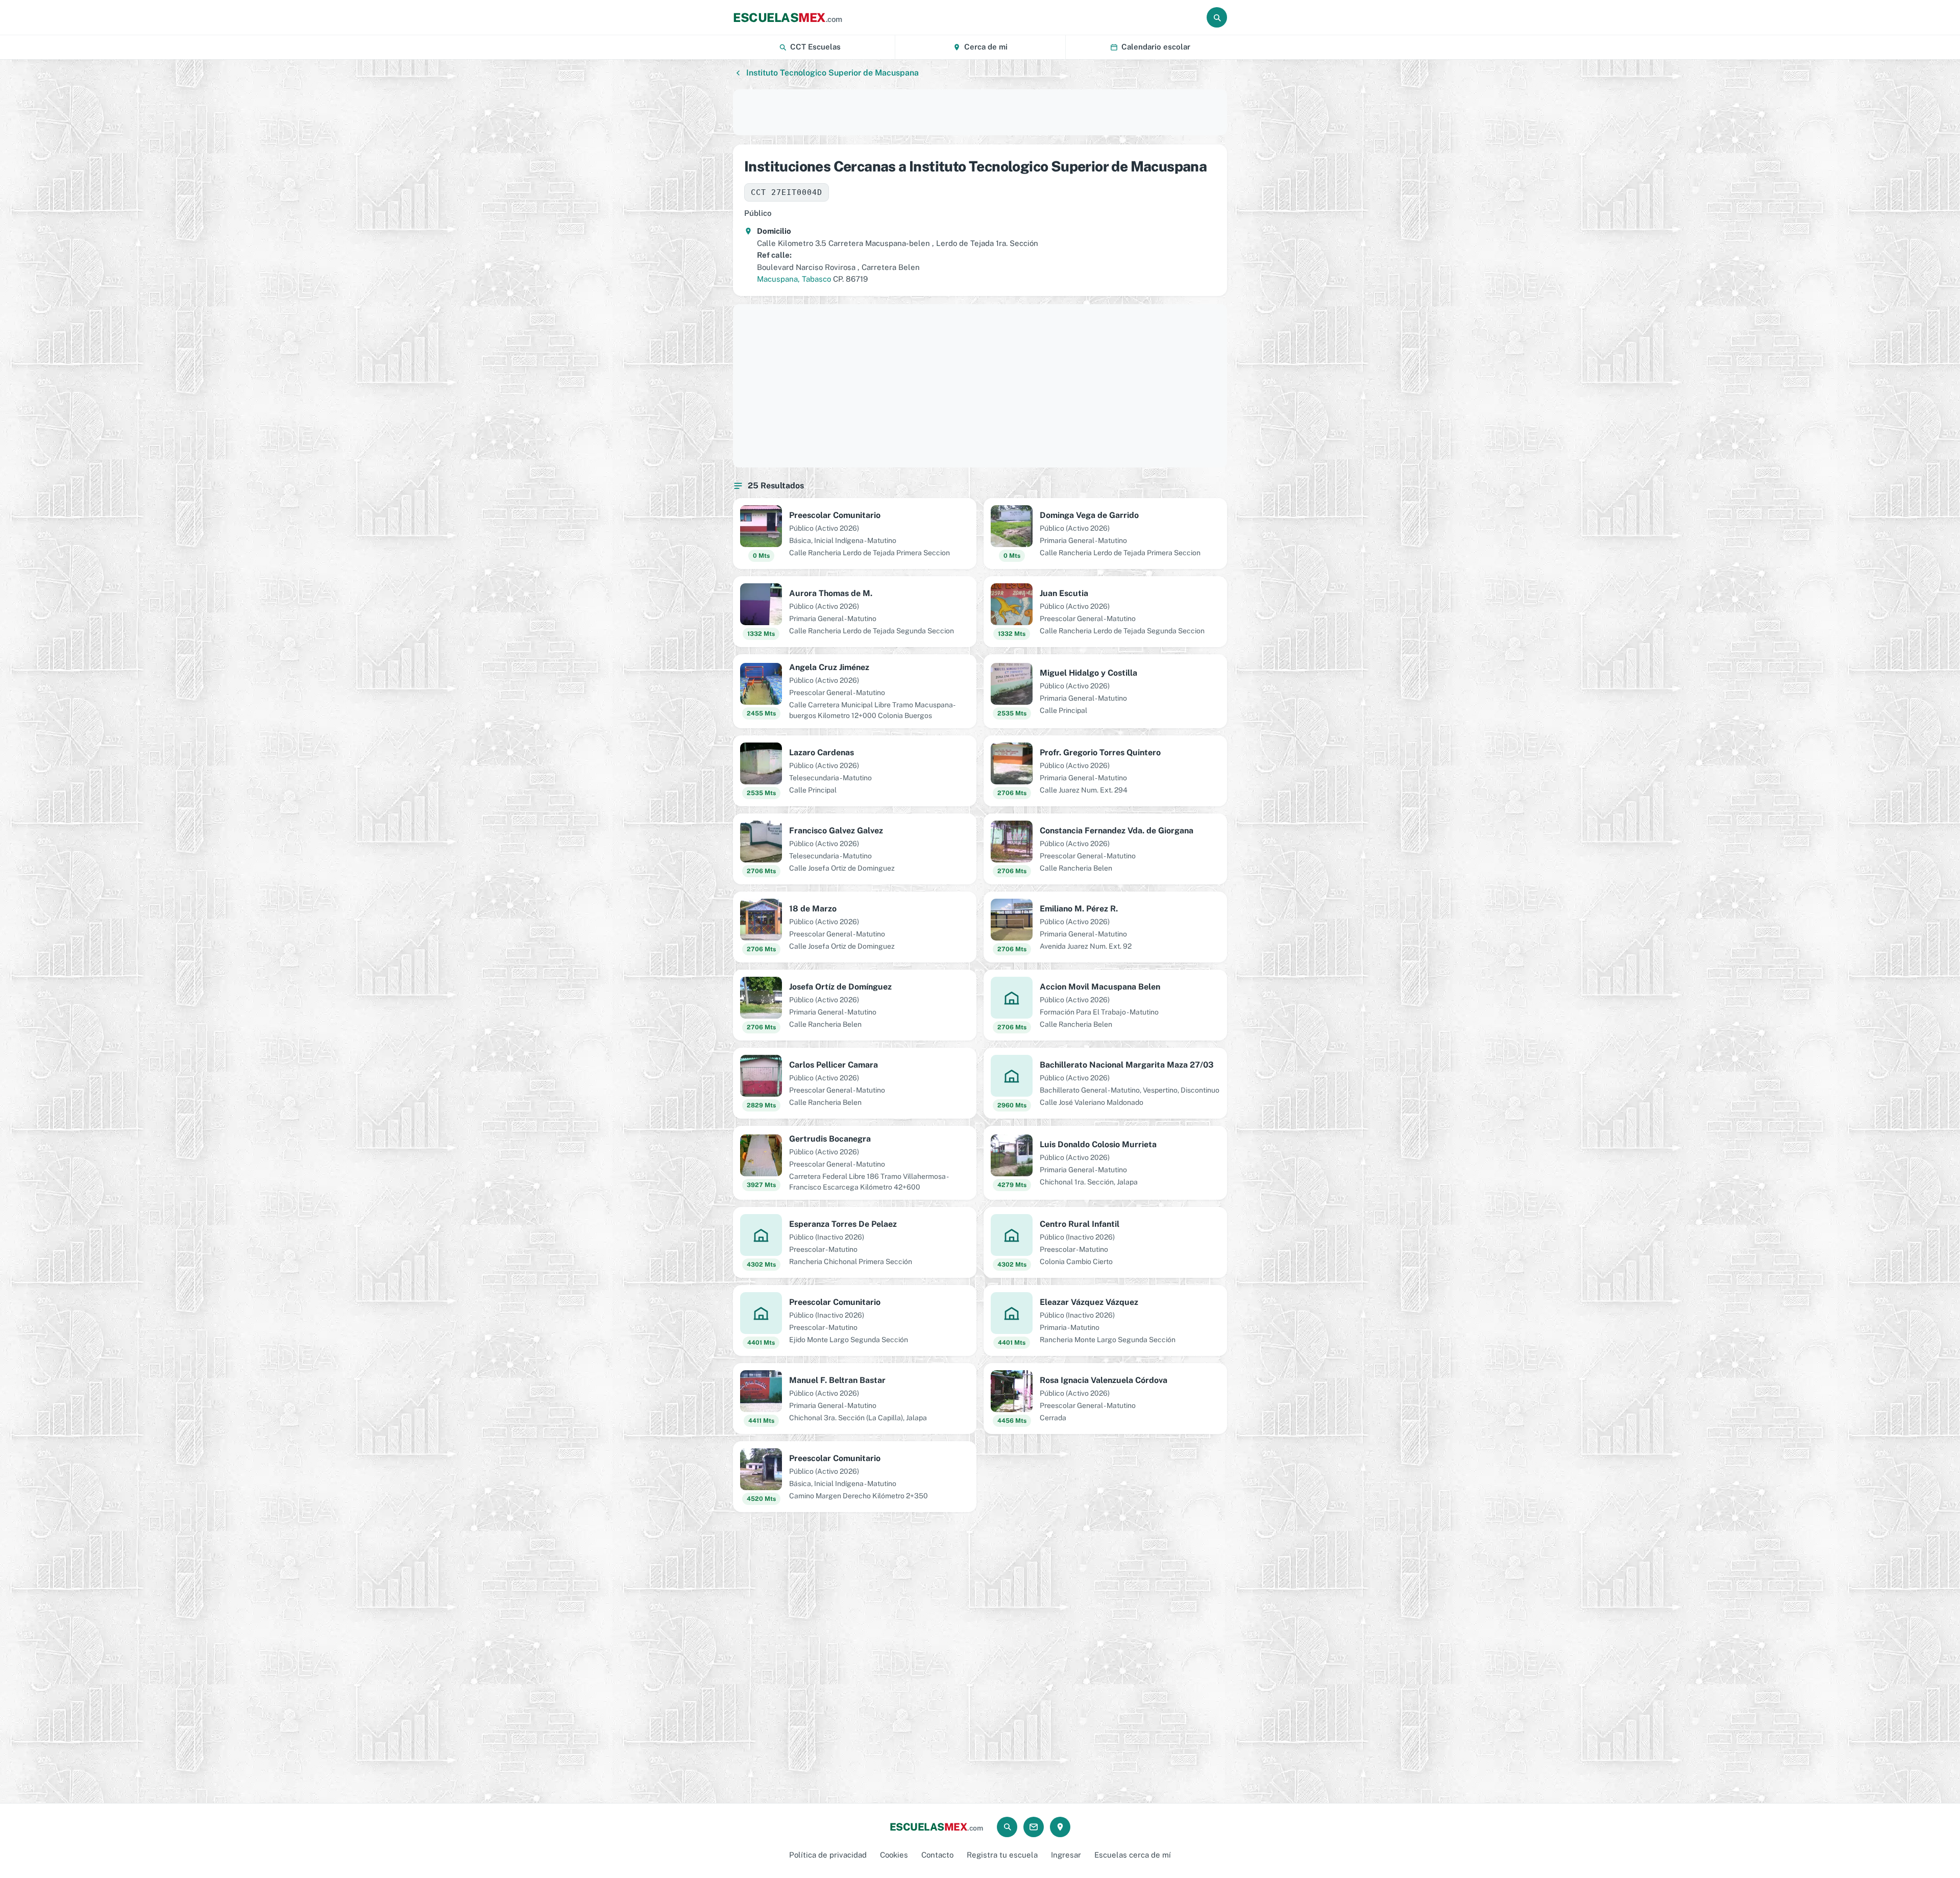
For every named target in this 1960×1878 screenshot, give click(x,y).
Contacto (937, 1855)
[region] (980, 112)
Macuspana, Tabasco (794, 279)
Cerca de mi (986, 47)
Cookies (894, 1855)
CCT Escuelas (815, 47)
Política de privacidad (828, 1855)
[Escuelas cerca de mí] (1060, 1827)
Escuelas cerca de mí (1133, 1855)
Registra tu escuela (1002, 1855)
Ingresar (1066, 1855)
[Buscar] (1217, 17)
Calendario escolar (1156, 47)
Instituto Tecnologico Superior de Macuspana (832, 73)
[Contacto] (1034, 1827)
